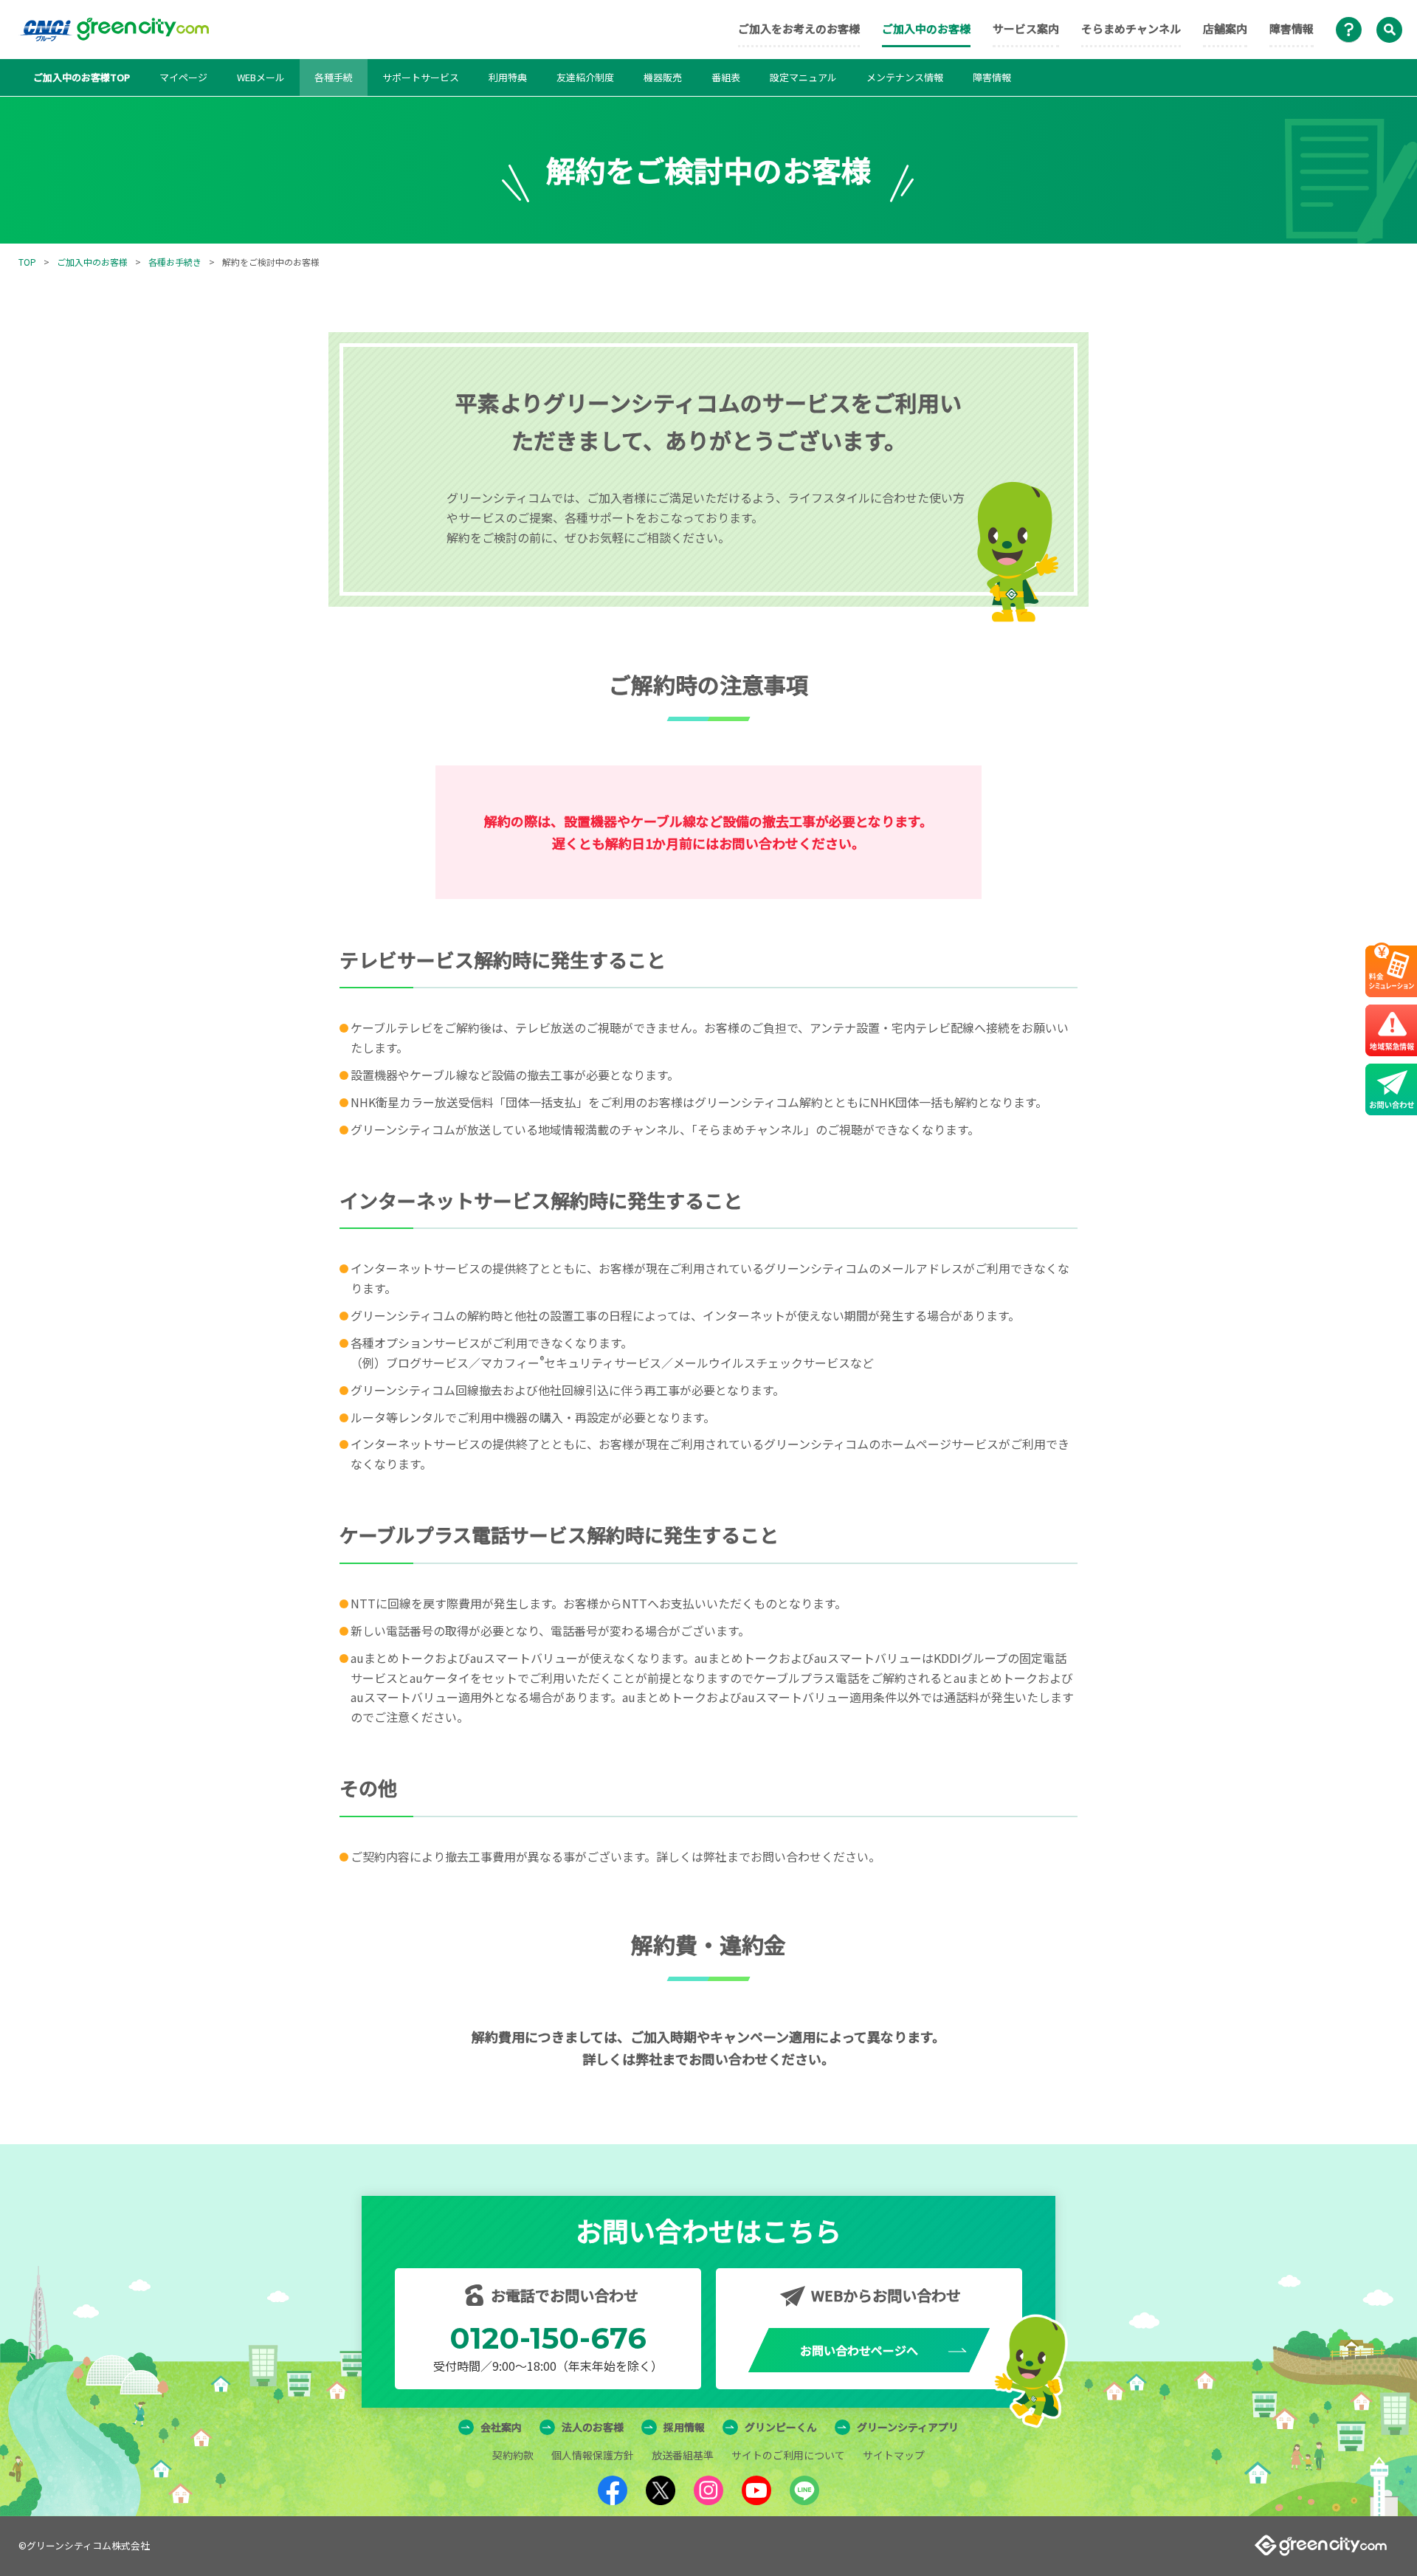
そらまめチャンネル (1131, 28)
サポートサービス (421, 77)
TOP (27, 262)
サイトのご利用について (788, 2455)
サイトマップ (894, 2455)
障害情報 (1292, 28)
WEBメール (261, 77)
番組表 (726, 77)
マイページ (183, 77)
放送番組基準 (683, 2455)
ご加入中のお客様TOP (82, 77)
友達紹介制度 (585, 77)
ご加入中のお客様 (926, 28)
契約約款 (513, 2455)
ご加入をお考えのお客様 (799, 28)
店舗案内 (1225, 28)
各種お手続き (175, 262)
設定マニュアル (803, 77)
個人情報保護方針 (593, 2455)
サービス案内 (1026, 28)
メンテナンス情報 (905, 77)
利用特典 (508, 77)
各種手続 (334, 77)
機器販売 (663, 77)
